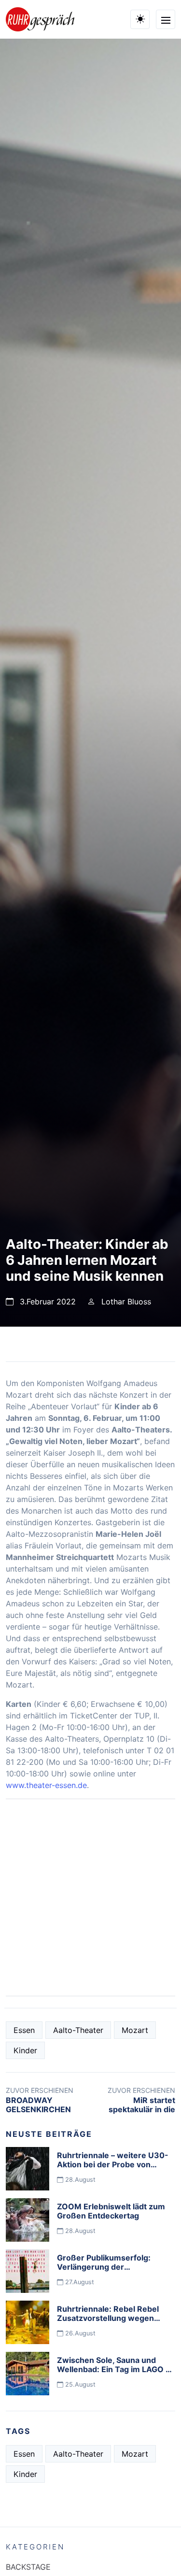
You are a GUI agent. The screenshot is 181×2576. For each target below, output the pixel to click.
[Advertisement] (90, 1897)
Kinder (25, 2050)
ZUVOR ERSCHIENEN (40, 2090)
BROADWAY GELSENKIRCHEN (38, 2105)
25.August (79, 2384)
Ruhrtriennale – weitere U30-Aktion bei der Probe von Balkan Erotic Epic (113, 2164)
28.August (79, 2180)
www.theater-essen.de (46, 1785)
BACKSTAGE (28, 2567)
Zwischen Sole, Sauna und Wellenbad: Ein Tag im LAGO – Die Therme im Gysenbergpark (115, 2369)
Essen (24, 2030)
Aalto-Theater (78, 2030)
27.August (79, 2282)
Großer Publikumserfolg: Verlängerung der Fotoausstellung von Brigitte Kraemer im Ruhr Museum (110, 2272)
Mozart (135, 2030)
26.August (79, 2333)
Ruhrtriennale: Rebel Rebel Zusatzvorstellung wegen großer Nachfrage (108, 2318)
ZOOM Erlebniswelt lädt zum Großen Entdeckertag (111, 2211)
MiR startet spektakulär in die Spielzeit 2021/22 (142, 2109)
